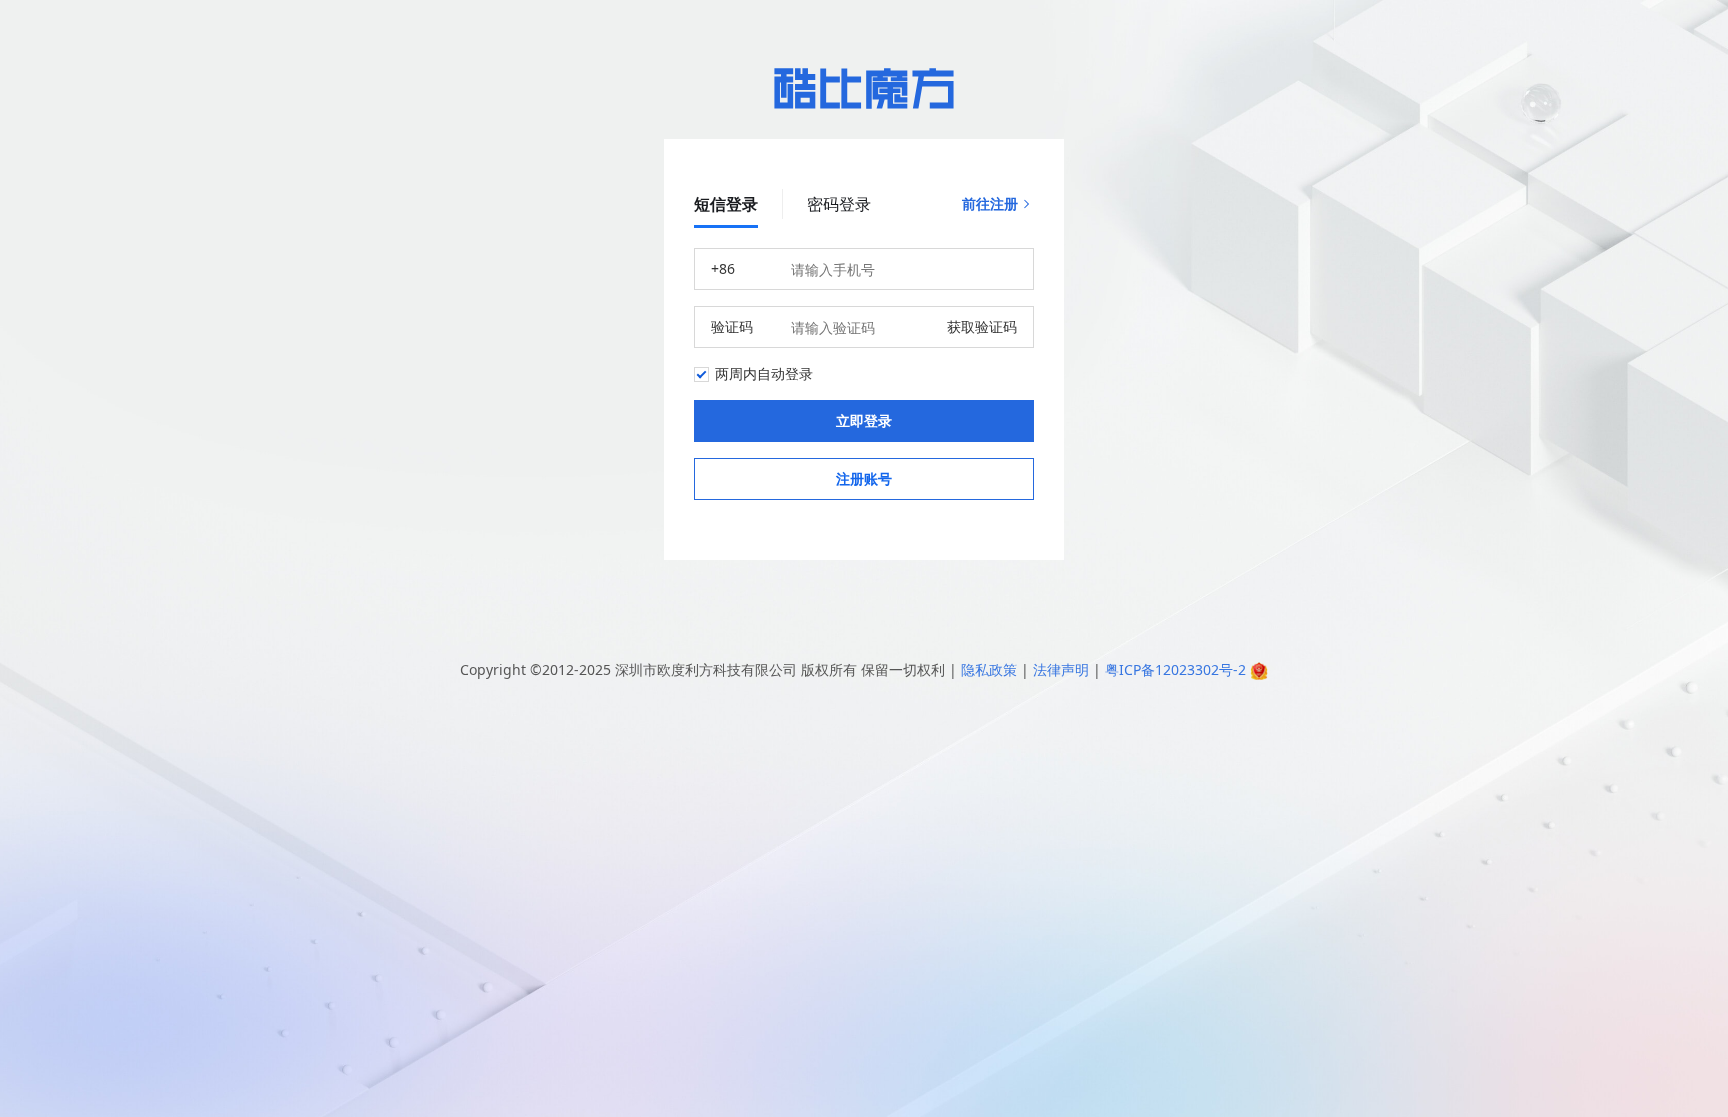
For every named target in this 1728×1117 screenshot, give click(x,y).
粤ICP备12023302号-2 (1175, 669)
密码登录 (839, 204)
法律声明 (1061, 669)
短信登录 (726, 204)
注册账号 (864, 478)
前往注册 (990, 203)
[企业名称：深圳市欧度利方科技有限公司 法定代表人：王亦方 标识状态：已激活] (1259, 669)
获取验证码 (982, 326)
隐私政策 (989, 669)
